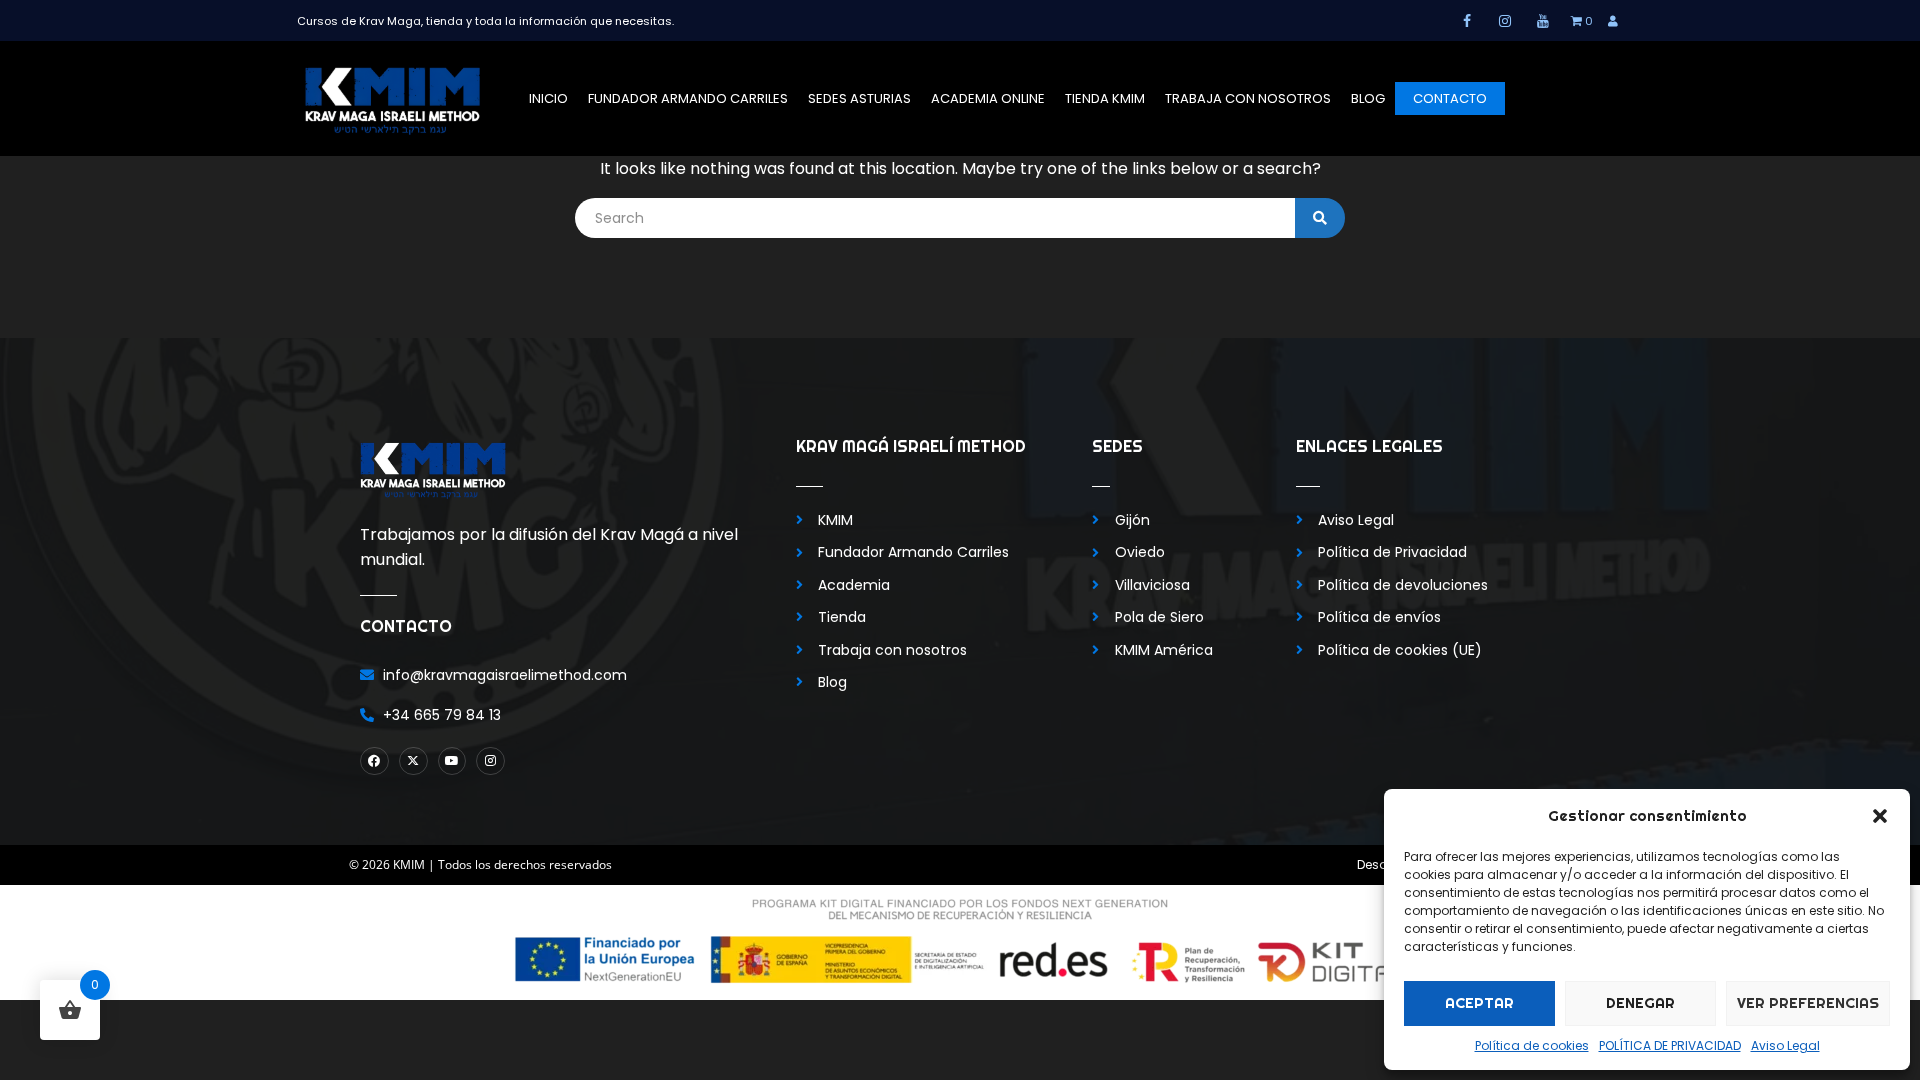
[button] (1880, 816)
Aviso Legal (1785, 1045)
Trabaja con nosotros (1248, 98)
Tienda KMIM (1105, 98)
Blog (1368, 98)
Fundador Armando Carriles (688, 98)
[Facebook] (374, 761)
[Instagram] (490, 761)
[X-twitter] (413, 761)
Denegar (1640, 1002)
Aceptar (1479, 1002)
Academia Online (988, 98)
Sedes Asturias (859, 98)
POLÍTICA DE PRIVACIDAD (1670, 1045)
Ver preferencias (1808, 1002)
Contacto (1450, 98)
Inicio (548, 98)
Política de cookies (1532, 1045)
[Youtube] (452, 761)
